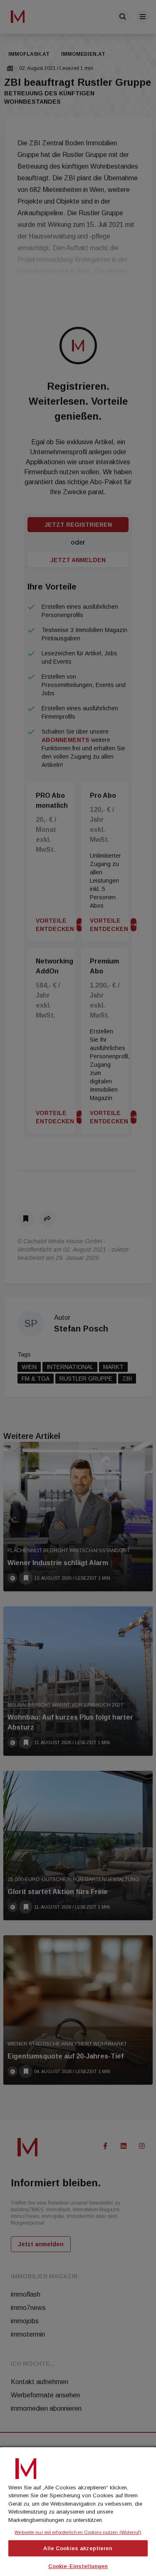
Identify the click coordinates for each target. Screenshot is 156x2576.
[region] (78, 2511)
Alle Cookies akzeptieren (78, 2548)
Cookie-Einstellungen (78, 2566)
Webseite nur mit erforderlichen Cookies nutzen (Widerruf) (78, 2532)
